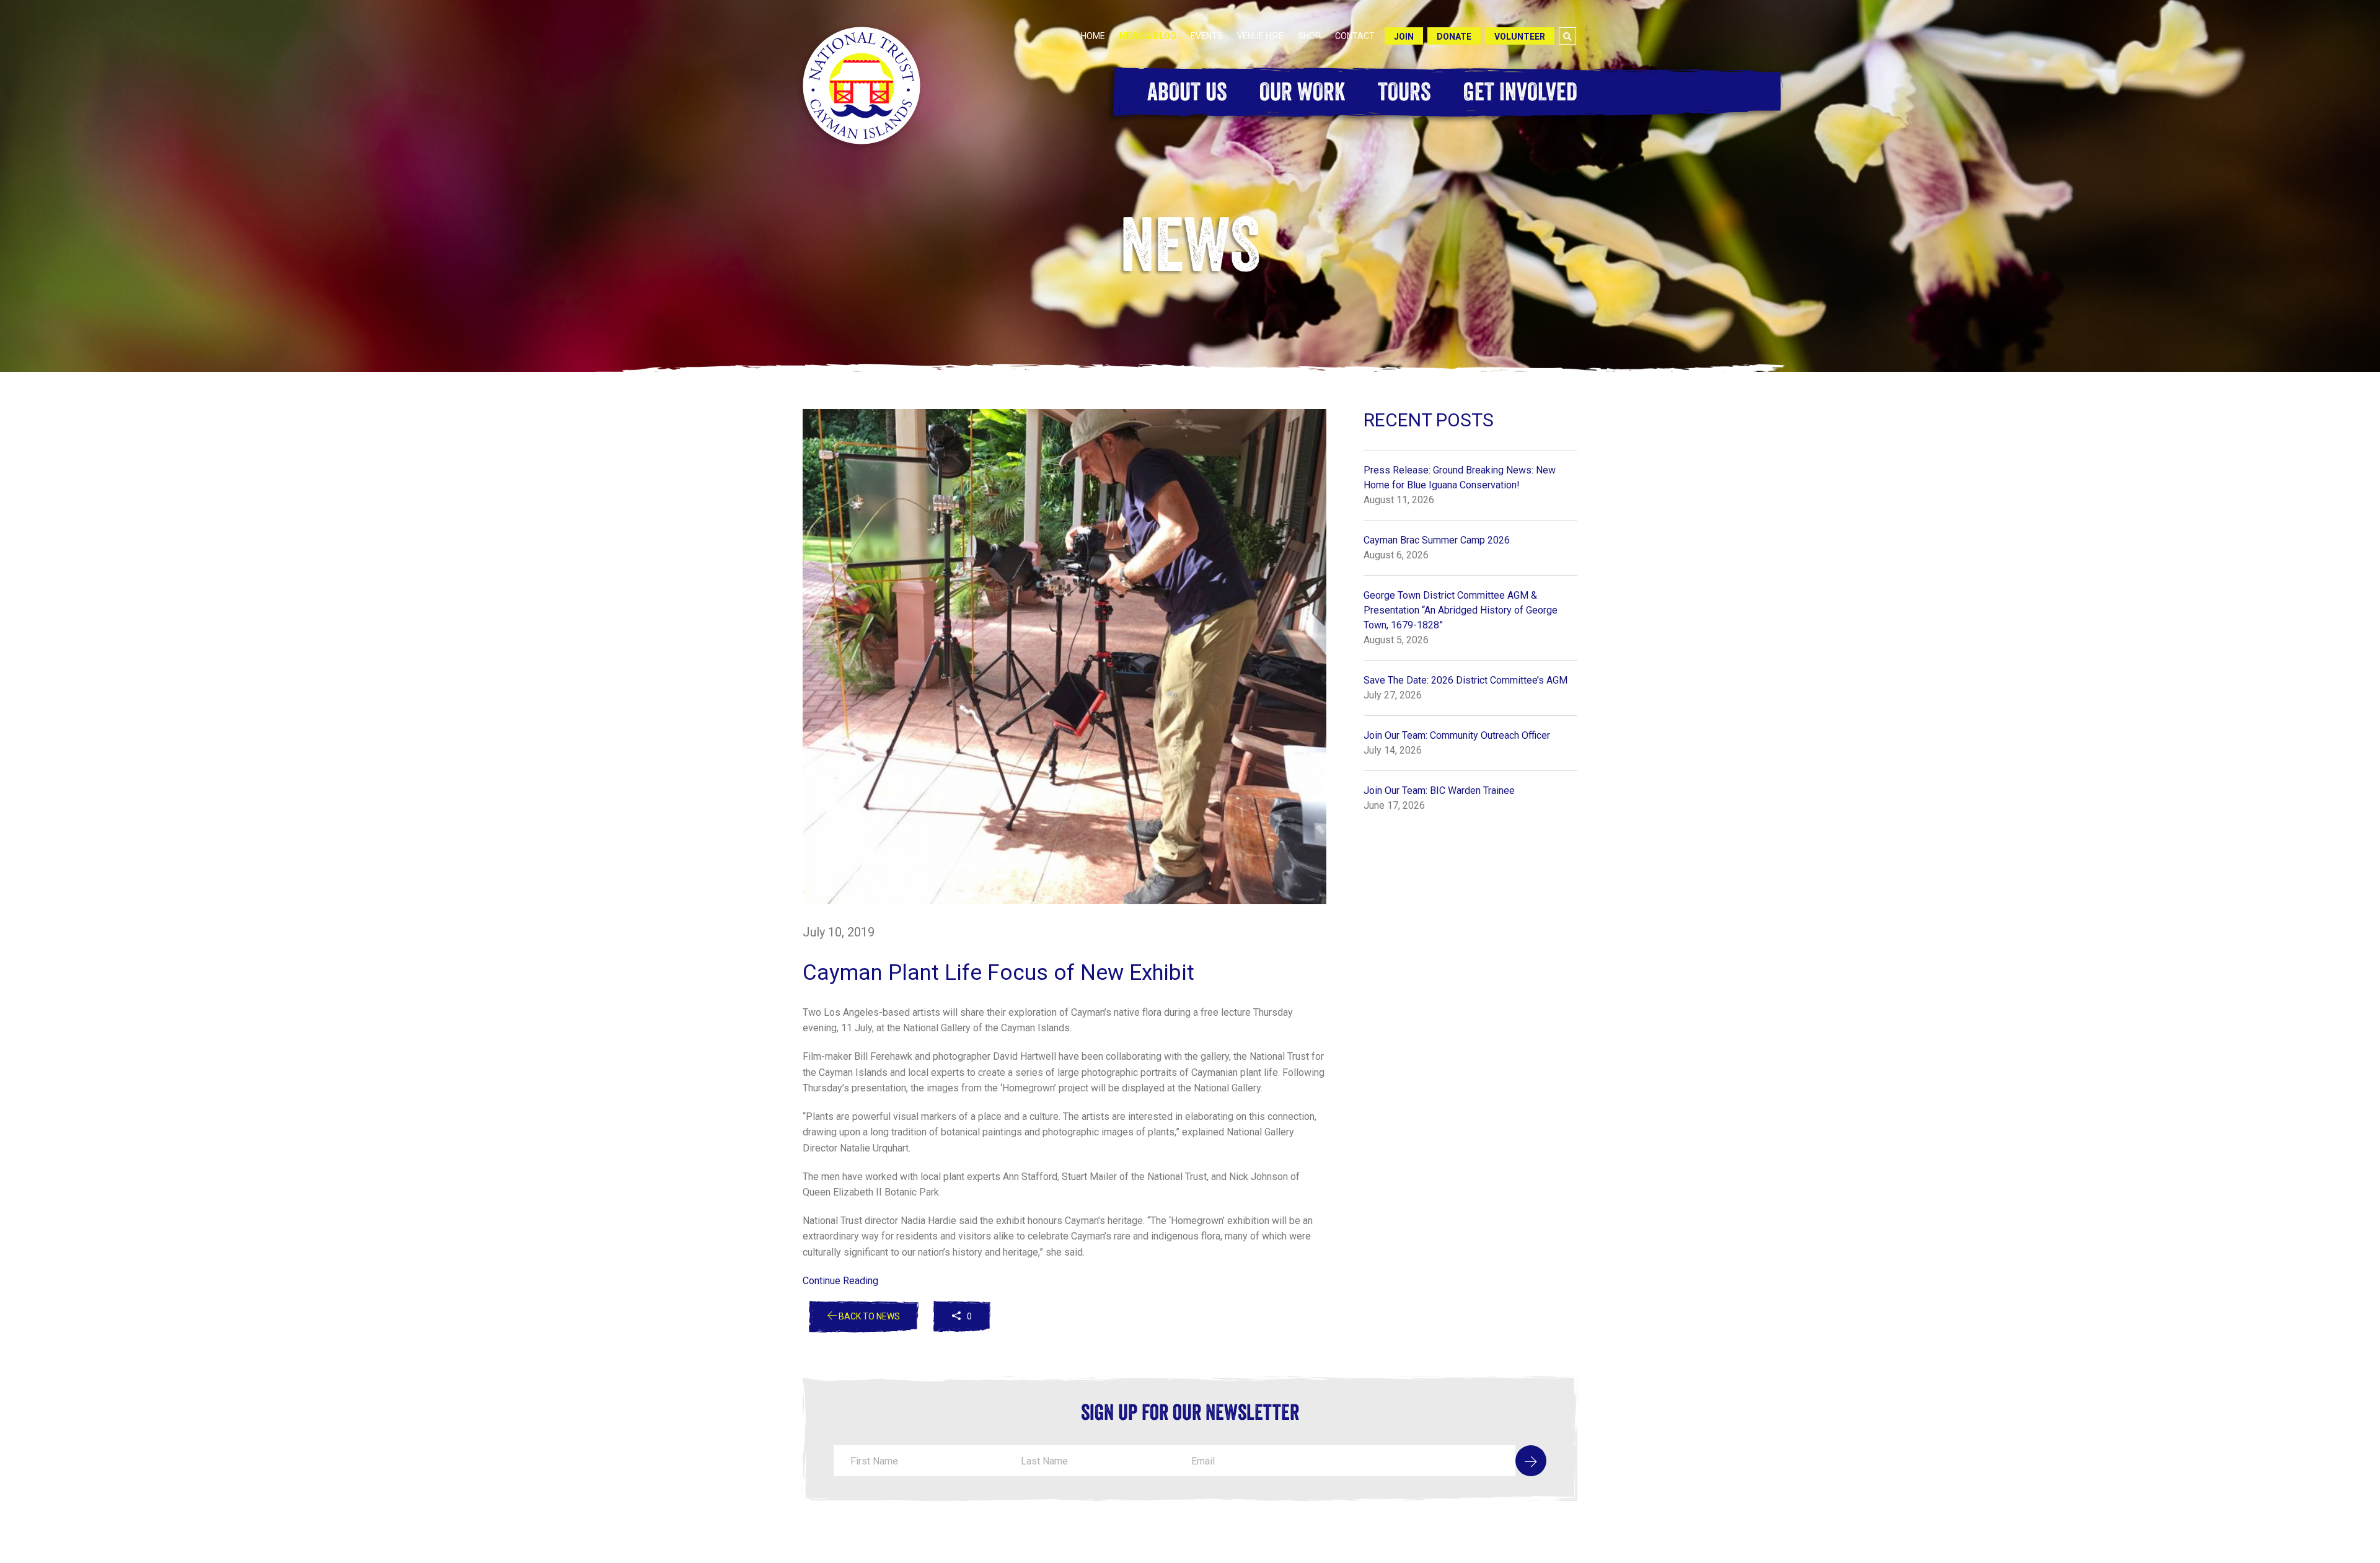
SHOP (1309, 36)
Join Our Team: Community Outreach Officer (1457, 735)
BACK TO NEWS (868, 1316)
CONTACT (1355, 36)
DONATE (1454, 37)
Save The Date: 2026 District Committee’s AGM (1465, 680)
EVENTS (1207, 36)
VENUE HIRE (1260, 36)
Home (1093, 36)
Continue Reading (840, 1281)
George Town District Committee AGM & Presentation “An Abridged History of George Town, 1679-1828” (1461, 610)
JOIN (1404, 37)
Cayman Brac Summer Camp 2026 (1437, 540)
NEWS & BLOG (1148, 36)
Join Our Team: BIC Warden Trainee (1439, 790)
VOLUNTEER (1520, 37)
